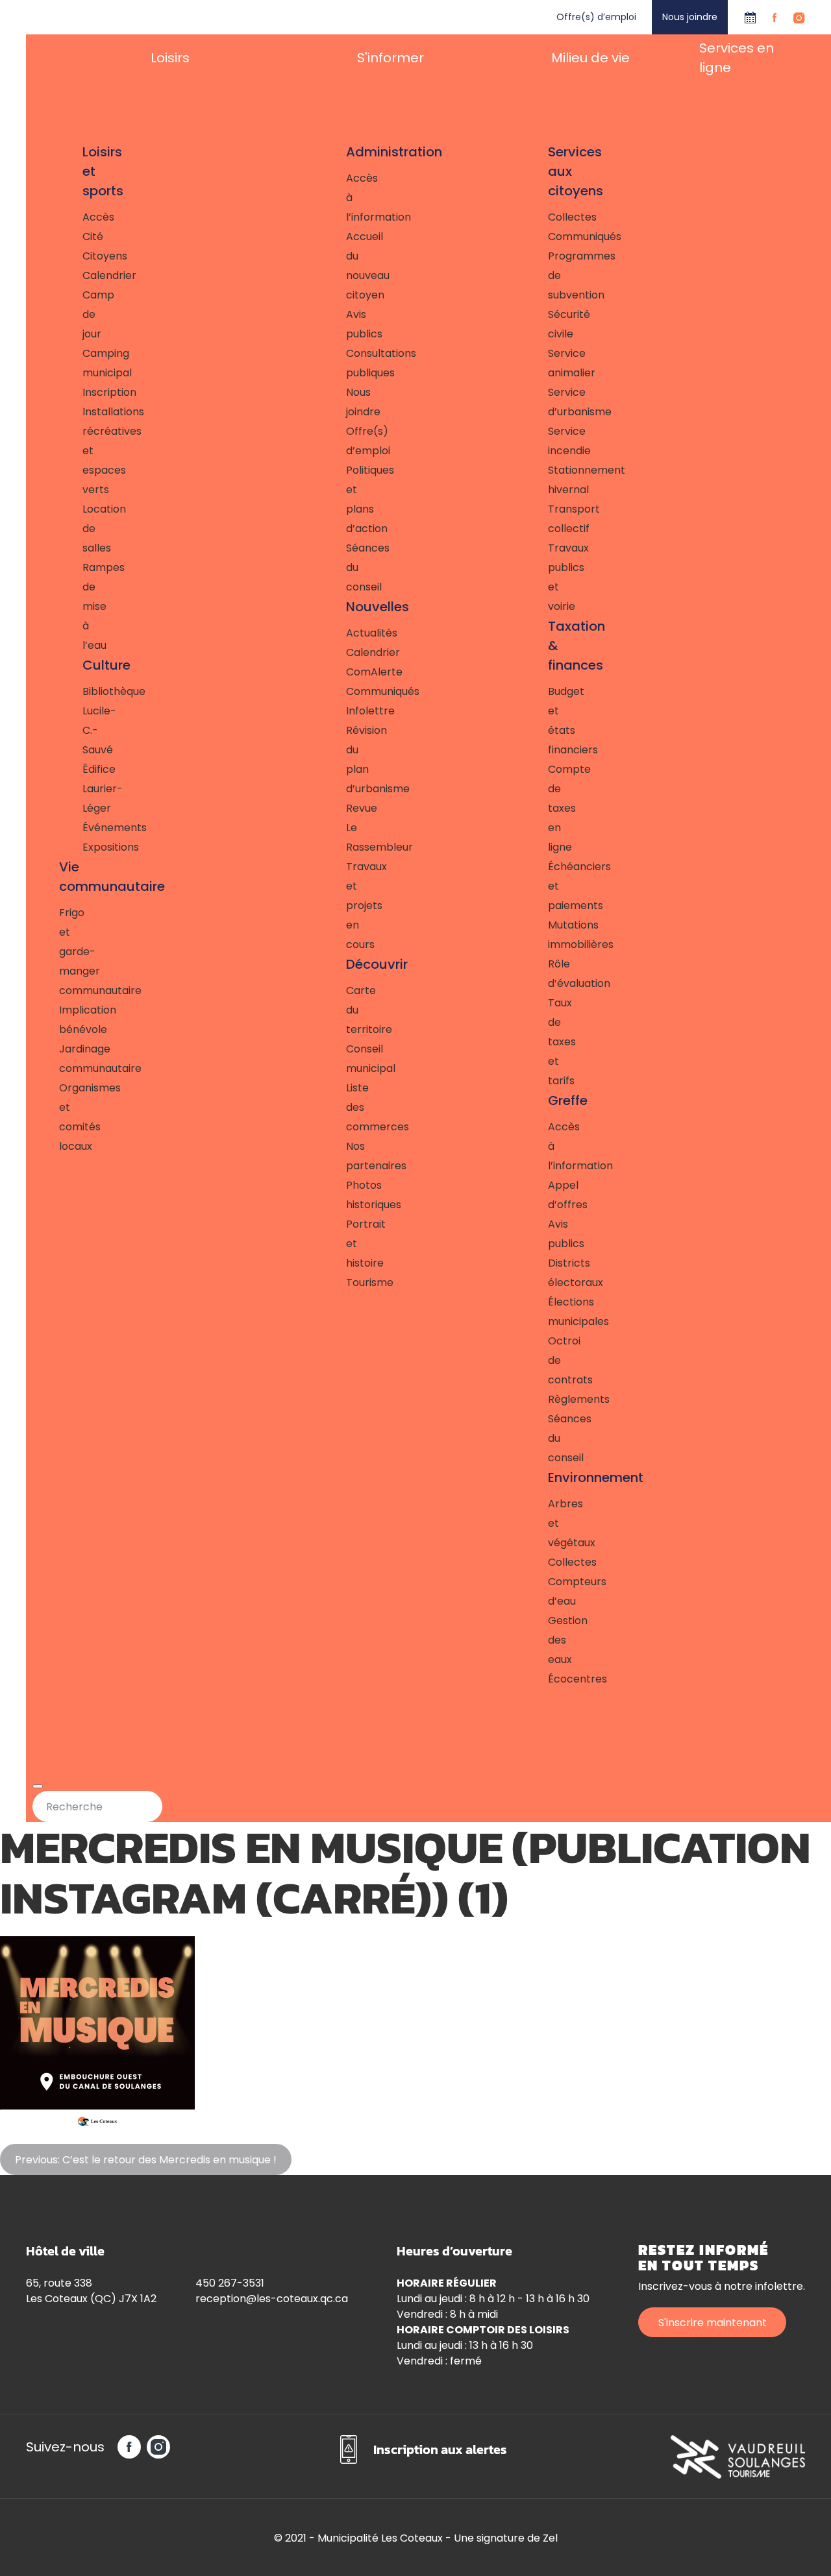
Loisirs (170, 58)
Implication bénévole (73, 1020)
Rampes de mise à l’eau (84, 606)
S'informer (391, 58)
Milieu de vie (590, 58)
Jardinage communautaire (73, 1059)
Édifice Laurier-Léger (84, 789)
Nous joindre (690, 17)
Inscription (84, 392)
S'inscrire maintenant (713, 2323)
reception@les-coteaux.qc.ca (272, 2299)
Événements (84, 828)
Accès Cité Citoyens (84, 237)
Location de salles (84, 529)
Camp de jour (84, 314)
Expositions (84, 847)
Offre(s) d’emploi (596, 17)
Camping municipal (84, 363)
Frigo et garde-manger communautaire (73, 952)
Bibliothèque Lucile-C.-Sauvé (84, 721)
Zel (550, 2538)
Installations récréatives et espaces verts (84, 451)
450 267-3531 (230, 2283)
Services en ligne (737, 58)
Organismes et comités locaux (73, 1117)
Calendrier (750, 17)
